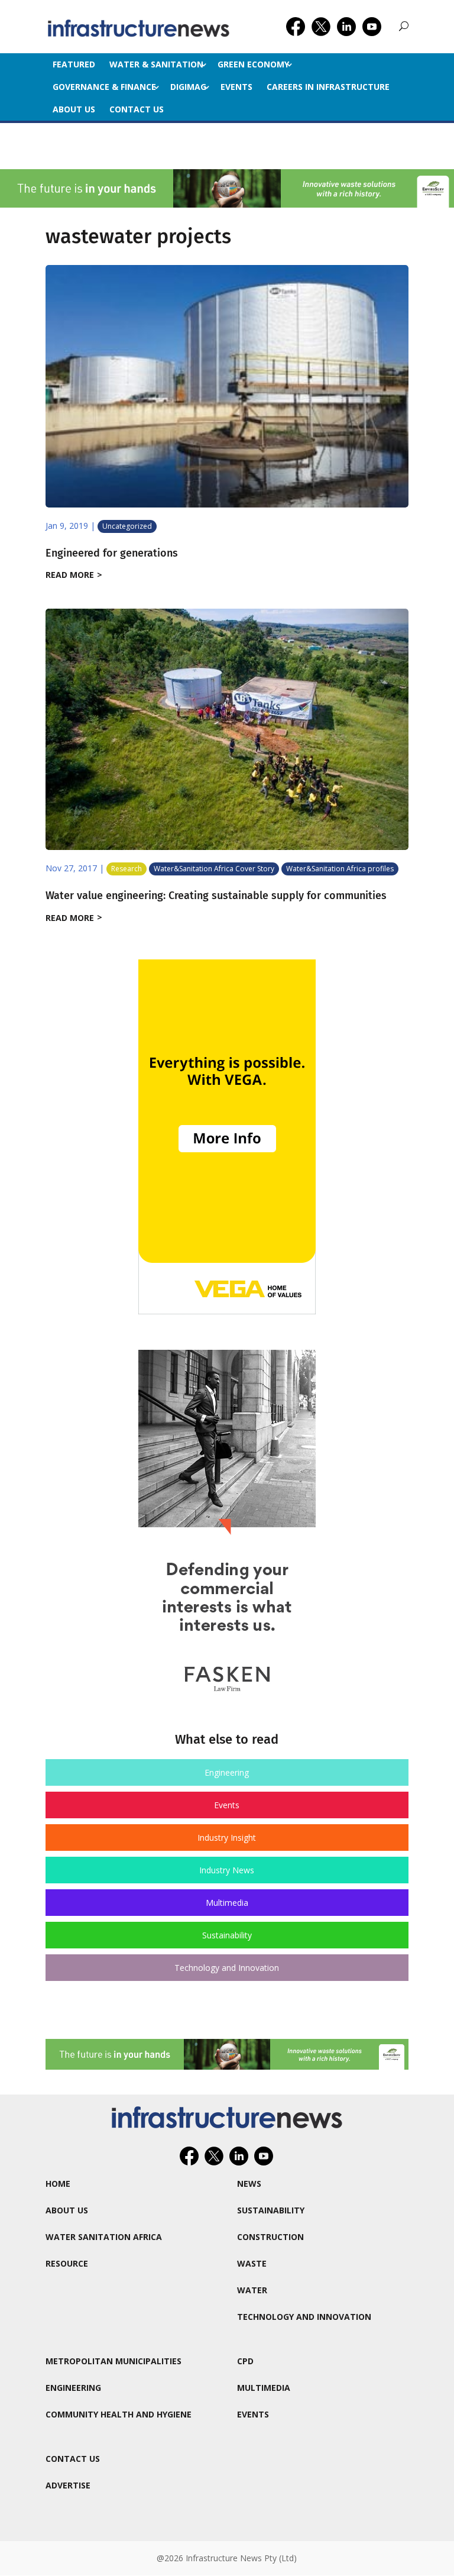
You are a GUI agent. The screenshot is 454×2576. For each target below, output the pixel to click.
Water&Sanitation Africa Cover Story (214, 869)
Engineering (227, 1772)
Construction (270, 2237)
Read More (70, 575)
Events (236, 87)
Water (252, 2290)
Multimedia (227, 1903)
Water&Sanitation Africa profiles (340, 869)
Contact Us (137, 109)
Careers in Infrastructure (328, 87)
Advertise (68, 2485)
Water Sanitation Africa (104, 2237)
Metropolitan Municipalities (113, 2361)
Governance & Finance (104, 87)
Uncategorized (127, 526)
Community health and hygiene (119, 2414)
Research (127, 869)
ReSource (67, 2263)
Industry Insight (227, 1838)
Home (58, 2184)
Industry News (227, 1870)
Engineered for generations (112, 553)
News (249, 2184)
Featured (74, 64)
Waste (252, 2263)
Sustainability (227, 1935)
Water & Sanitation (156, 64)
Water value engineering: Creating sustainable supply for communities (216, 896)
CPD (245, 2361)
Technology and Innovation (227, 1968)
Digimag (188, 87)
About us (74, 109)
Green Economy (253, 64)
